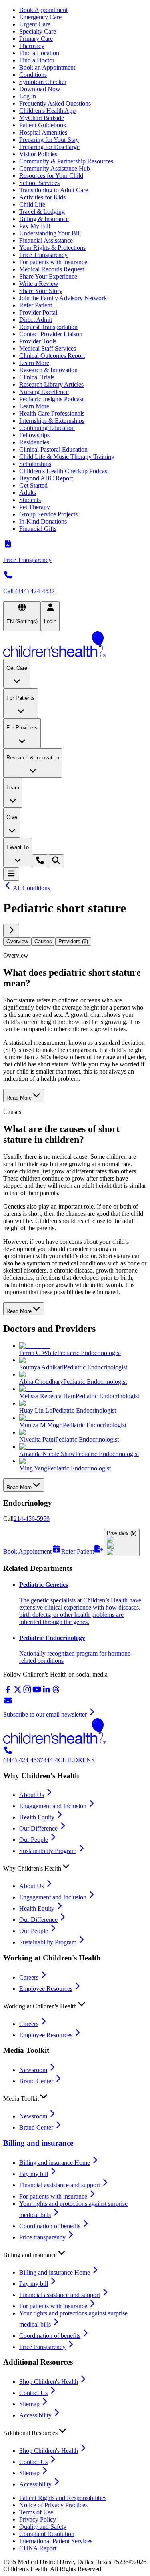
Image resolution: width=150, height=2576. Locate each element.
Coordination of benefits (50, 2226)
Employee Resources (46, 1989)
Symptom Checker (43, 82)
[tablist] (75, 941)
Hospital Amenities (43, 132)
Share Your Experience (48, 276)
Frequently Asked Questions (55, 103)
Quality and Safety (43, 2527)
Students (30, 500)
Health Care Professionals (52, 413)
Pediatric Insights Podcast (51, 399)
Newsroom (33, 2070)
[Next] (11, 931)
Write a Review (39, 284)
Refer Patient (36, 305)
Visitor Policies (38, 154)
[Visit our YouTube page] (37, 1692)
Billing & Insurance (44, 219)
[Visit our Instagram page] (27, 1692)
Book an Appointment (47, 67)
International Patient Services (56, 2541)
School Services (39, 183)
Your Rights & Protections (52, 248)
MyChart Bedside (42, 118)
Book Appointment (43, 10)
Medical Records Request (52, 269)
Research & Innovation (48, 370)
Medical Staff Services (48, 348)
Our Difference (38, 1828)
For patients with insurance (53, 262)
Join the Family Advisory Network (63, 298)
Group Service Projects (48, 514)
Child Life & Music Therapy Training (67, 457)
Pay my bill (34, 2174)
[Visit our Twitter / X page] (18, 1692)
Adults (28, 493)
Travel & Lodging (42, 212)
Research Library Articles (51, 384)
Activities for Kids (42, 197)
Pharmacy (32, 46)
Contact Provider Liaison (51, 334)
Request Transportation (48, 327)
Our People (34, 1840)
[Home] (75, 645)
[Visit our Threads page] (56, 1692)
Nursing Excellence (44, 392)
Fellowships (34, 435)
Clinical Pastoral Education (53, 449)
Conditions (33, 75)
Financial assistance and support (60, 2185)
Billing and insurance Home (55, 2163)
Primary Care (36, 39)
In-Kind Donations (43, 521)
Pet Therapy (35, 507)
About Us (32, 1795)
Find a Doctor (37, 60)
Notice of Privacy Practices (53, 2505)
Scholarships (35, 464)
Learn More (34, 363)
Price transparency (42, 2237)
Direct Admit (36, 320)
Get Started (33, 485)
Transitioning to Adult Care (54, 190)
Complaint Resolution (47, 2534)
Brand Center (36, 2081)
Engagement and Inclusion (53, 1806)
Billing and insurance (38, 2143)
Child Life (32, 204)
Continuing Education (47, 428)
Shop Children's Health (49, 2382)
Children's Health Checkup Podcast (64, 471)
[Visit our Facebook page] (8, 1692)
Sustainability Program (48, 1851)
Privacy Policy (38, 2519)
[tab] (17, 941)
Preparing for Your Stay (49, 140)
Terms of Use (36, 2512)
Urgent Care (35, 24)
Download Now (40, 89)
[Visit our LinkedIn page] (46, 1692)
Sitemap (29, 2404)
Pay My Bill (35, 226)
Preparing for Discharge (49, 147)
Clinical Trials (37, 377)
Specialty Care (38, 31)
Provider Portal (38, 312)
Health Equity (37, 1817)
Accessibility (35, 2415)
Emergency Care (40, 17)
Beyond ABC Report (46, 478)
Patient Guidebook (43, 125)
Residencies (34, 442)
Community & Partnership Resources (66, 161)
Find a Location (39, 53)
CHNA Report (38, 2548)
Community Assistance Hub (55, 168)
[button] (75, 1867)
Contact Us (33, 2393)
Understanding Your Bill (50, 233)
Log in (28, 96)
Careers (29, 1977)
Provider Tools (38, 341)
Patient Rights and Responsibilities (63, 2498)
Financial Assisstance (46, 240)
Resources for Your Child (51, 176)
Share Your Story (41, 291)
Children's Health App (47, 111)
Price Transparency (43, 255)
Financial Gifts (38, 529)
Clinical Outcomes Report (52, 356)
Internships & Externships (52, 421)
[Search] (56, 861)
